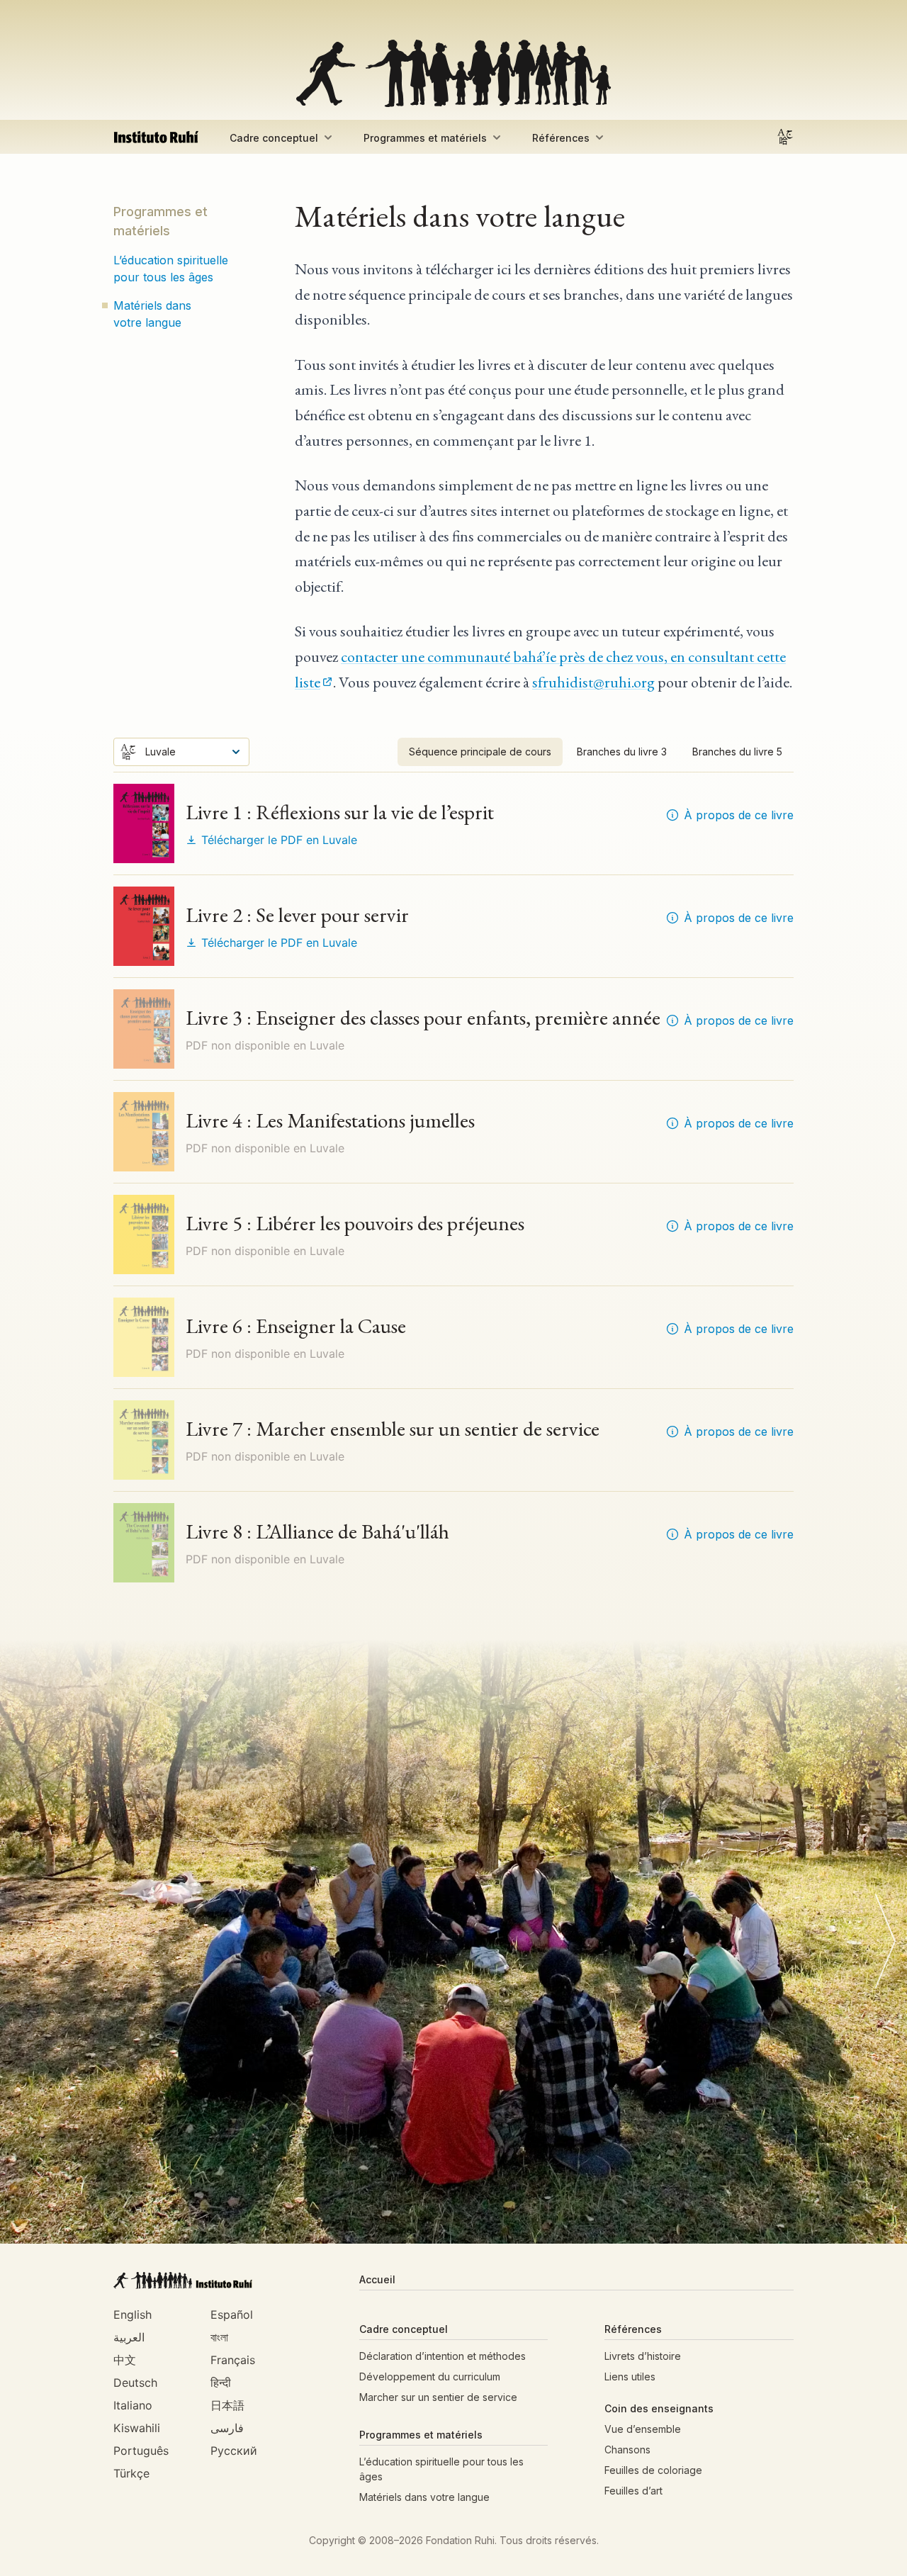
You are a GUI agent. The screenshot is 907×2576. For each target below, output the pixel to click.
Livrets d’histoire (643, 2356)
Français (233, 2360)
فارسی (227, 2428)
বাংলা (219, 2337)
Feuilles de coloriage (653, 2470)
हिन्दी (221, 2383)
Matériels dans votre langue (152, 314)
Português (141, 2451)
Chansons (627, 2450)
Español (232, 2315)
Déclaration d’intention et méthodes (443, 2356)
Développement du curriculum (430, 2377)
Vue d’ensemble (643, 2429)
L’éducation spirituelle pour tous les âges (171, 269)
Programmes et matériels (425, 138)
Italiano (133, 2405)
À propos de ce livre (739, 815)
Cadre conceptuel (274, 138)
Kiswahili (137, 2428)
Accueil (377, 2279)
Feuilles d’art (633, 2491)
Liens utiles (630, 2377)
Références (561, 138)
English (133, 2315)
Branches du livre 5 (737, 752)
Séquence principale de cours (480, 752)
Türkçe (131, 2473)
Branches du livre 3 (622, 752)
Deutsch (135, 2383)
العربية (129, 2337)
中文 (125, 2360)
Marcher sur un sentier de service (438, 2397)
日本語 (227, 2405)
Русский (234, 2451)
